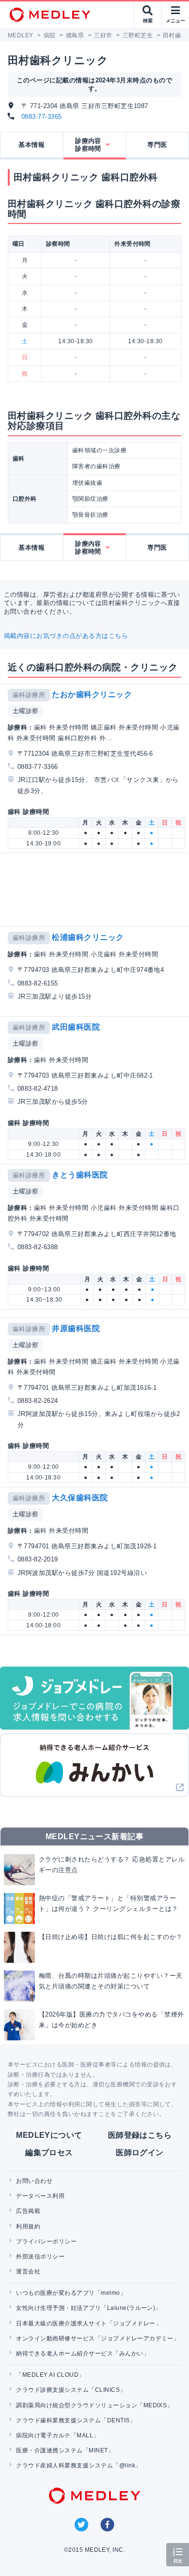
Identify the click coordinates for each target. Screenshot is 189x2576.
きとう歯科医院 (80, 1175)
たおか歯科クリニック (92, 694)
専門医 (157, 145)
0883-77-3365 (42, 117)
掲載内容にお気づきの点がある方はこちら (66, 636)
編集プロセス (49, 2153)
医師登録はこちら (140, 2135)
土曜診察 (26, 711)
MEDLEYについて (49, 2135)
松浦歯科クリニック (88, 937)
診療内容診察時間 (88, 145)
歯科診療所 (29, 695)
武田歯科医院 (76, 1027)
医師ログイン (140, 2153)
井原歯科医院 (76, 1328)
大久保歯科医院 (80, 1498)
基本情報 (31, 145)
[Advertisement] (96, 890)
